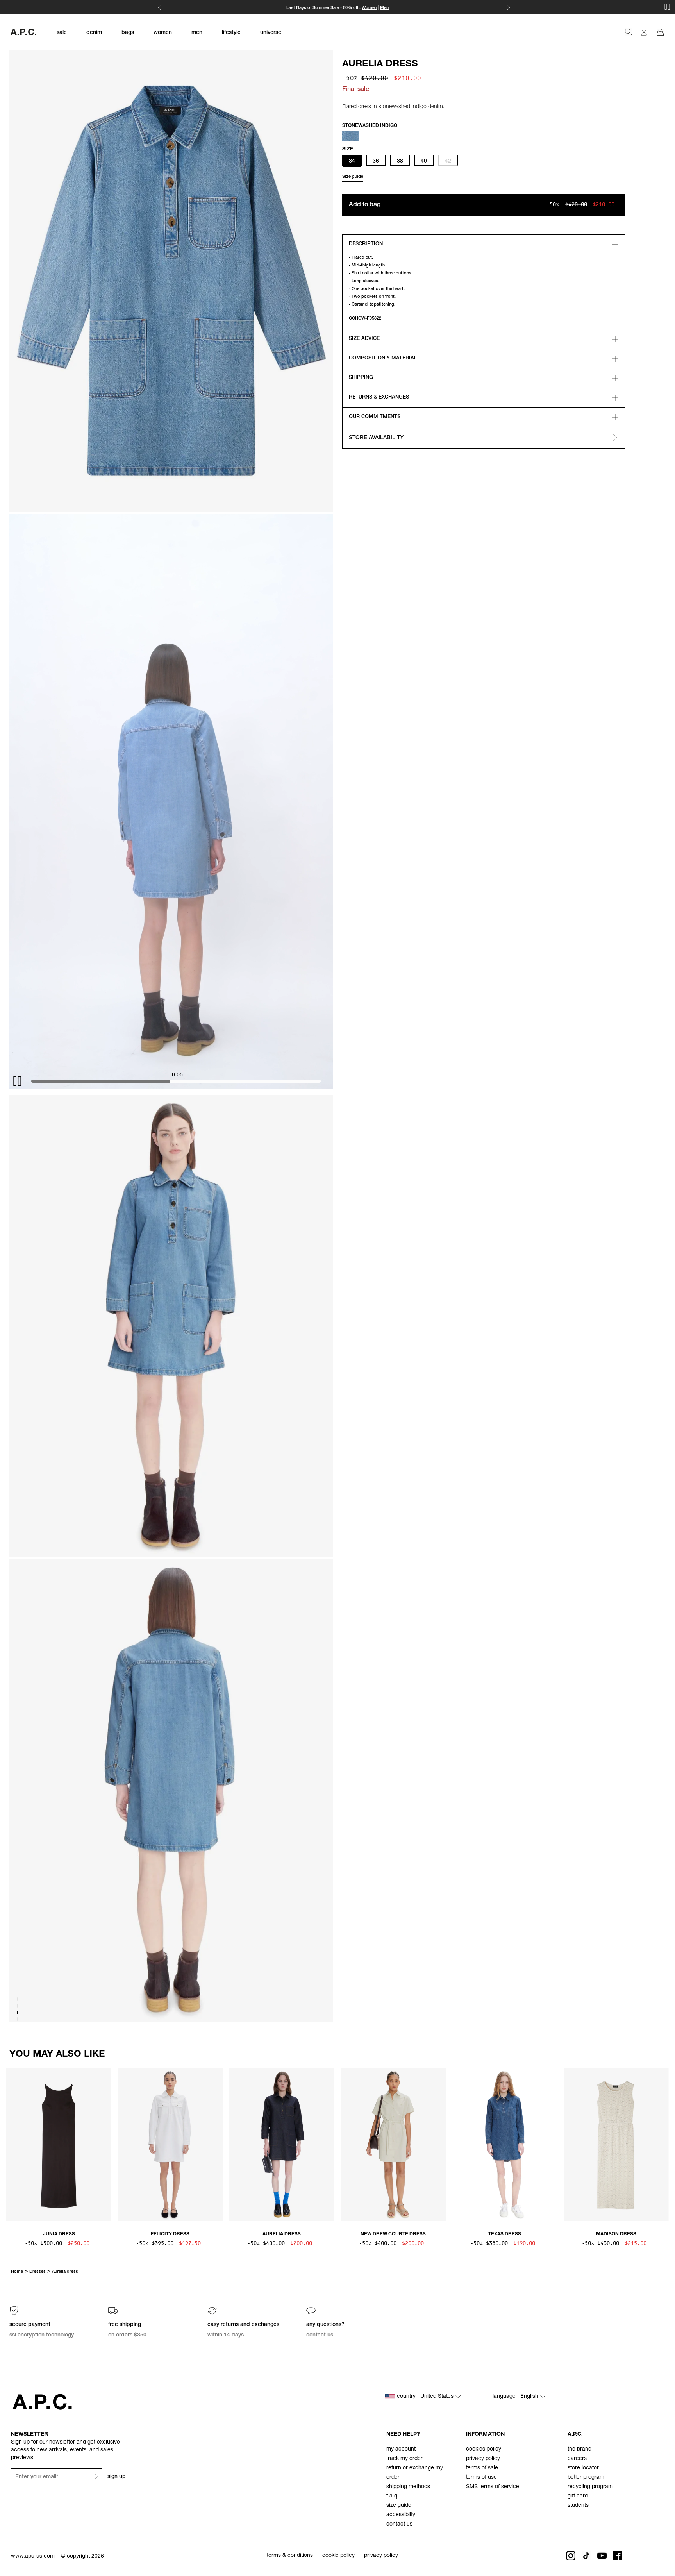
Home (17, 2272)
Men (384, 8)
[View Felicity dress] (170, 2145)
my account (401, 2449)
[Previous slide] (12, 2143)
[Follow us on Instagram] (571, 2556)
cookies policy (484, 2449)
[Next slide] (662, 2143)
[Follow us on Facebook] (618, 2556)
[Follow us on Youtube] (602, 2556)
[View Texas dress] (504, 2145)
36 (376, 161)
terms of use (481, 2478)
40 (424, 161)
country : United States (426, 2397)
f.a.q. (393, 2496)
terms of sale (482, 2468)
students (578, 2506)
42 (448, 161)
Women (369, 8)
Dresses (37, 2272)
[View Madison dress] (616, 2145)
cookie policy (338, 2556)
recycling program (590, 2487)
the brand (579, 2449)
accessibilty (401, 2515)
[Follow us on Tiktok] (586, 2556)
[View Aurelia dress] (282, 2145)
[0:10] (184, 1081)
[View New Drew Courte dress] (393, 2145)
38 (400, 161)
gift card (578, 2496)
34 (352, 161)
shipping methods (408, 2487)
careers (577, 2459)
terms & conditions (290, 2556)
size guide (399, 2506)
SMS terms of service (493, 2487)
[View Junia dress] (59, 2145)
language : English (516, 2397)
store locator (583, 2468)
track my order (404, 2459)
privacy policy (483, 2459)
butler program (586, 2478)
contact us (399, 2524)
